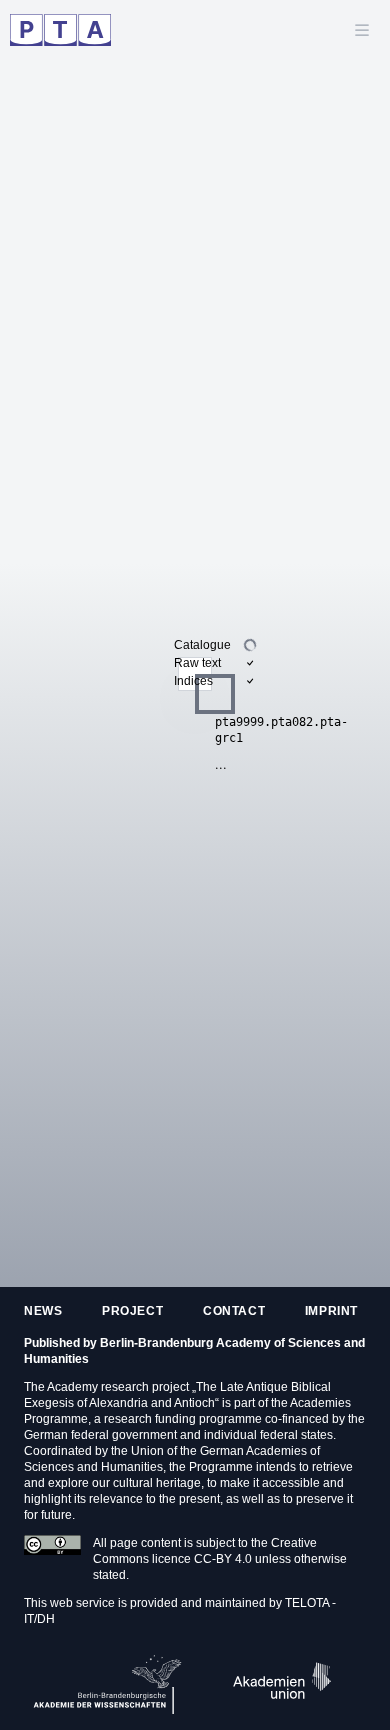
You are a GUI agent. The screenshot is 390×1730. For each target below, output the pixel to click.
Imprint (331, 1311)
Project (132, 1311)
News (43, 1311)
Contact (234, 1311)
